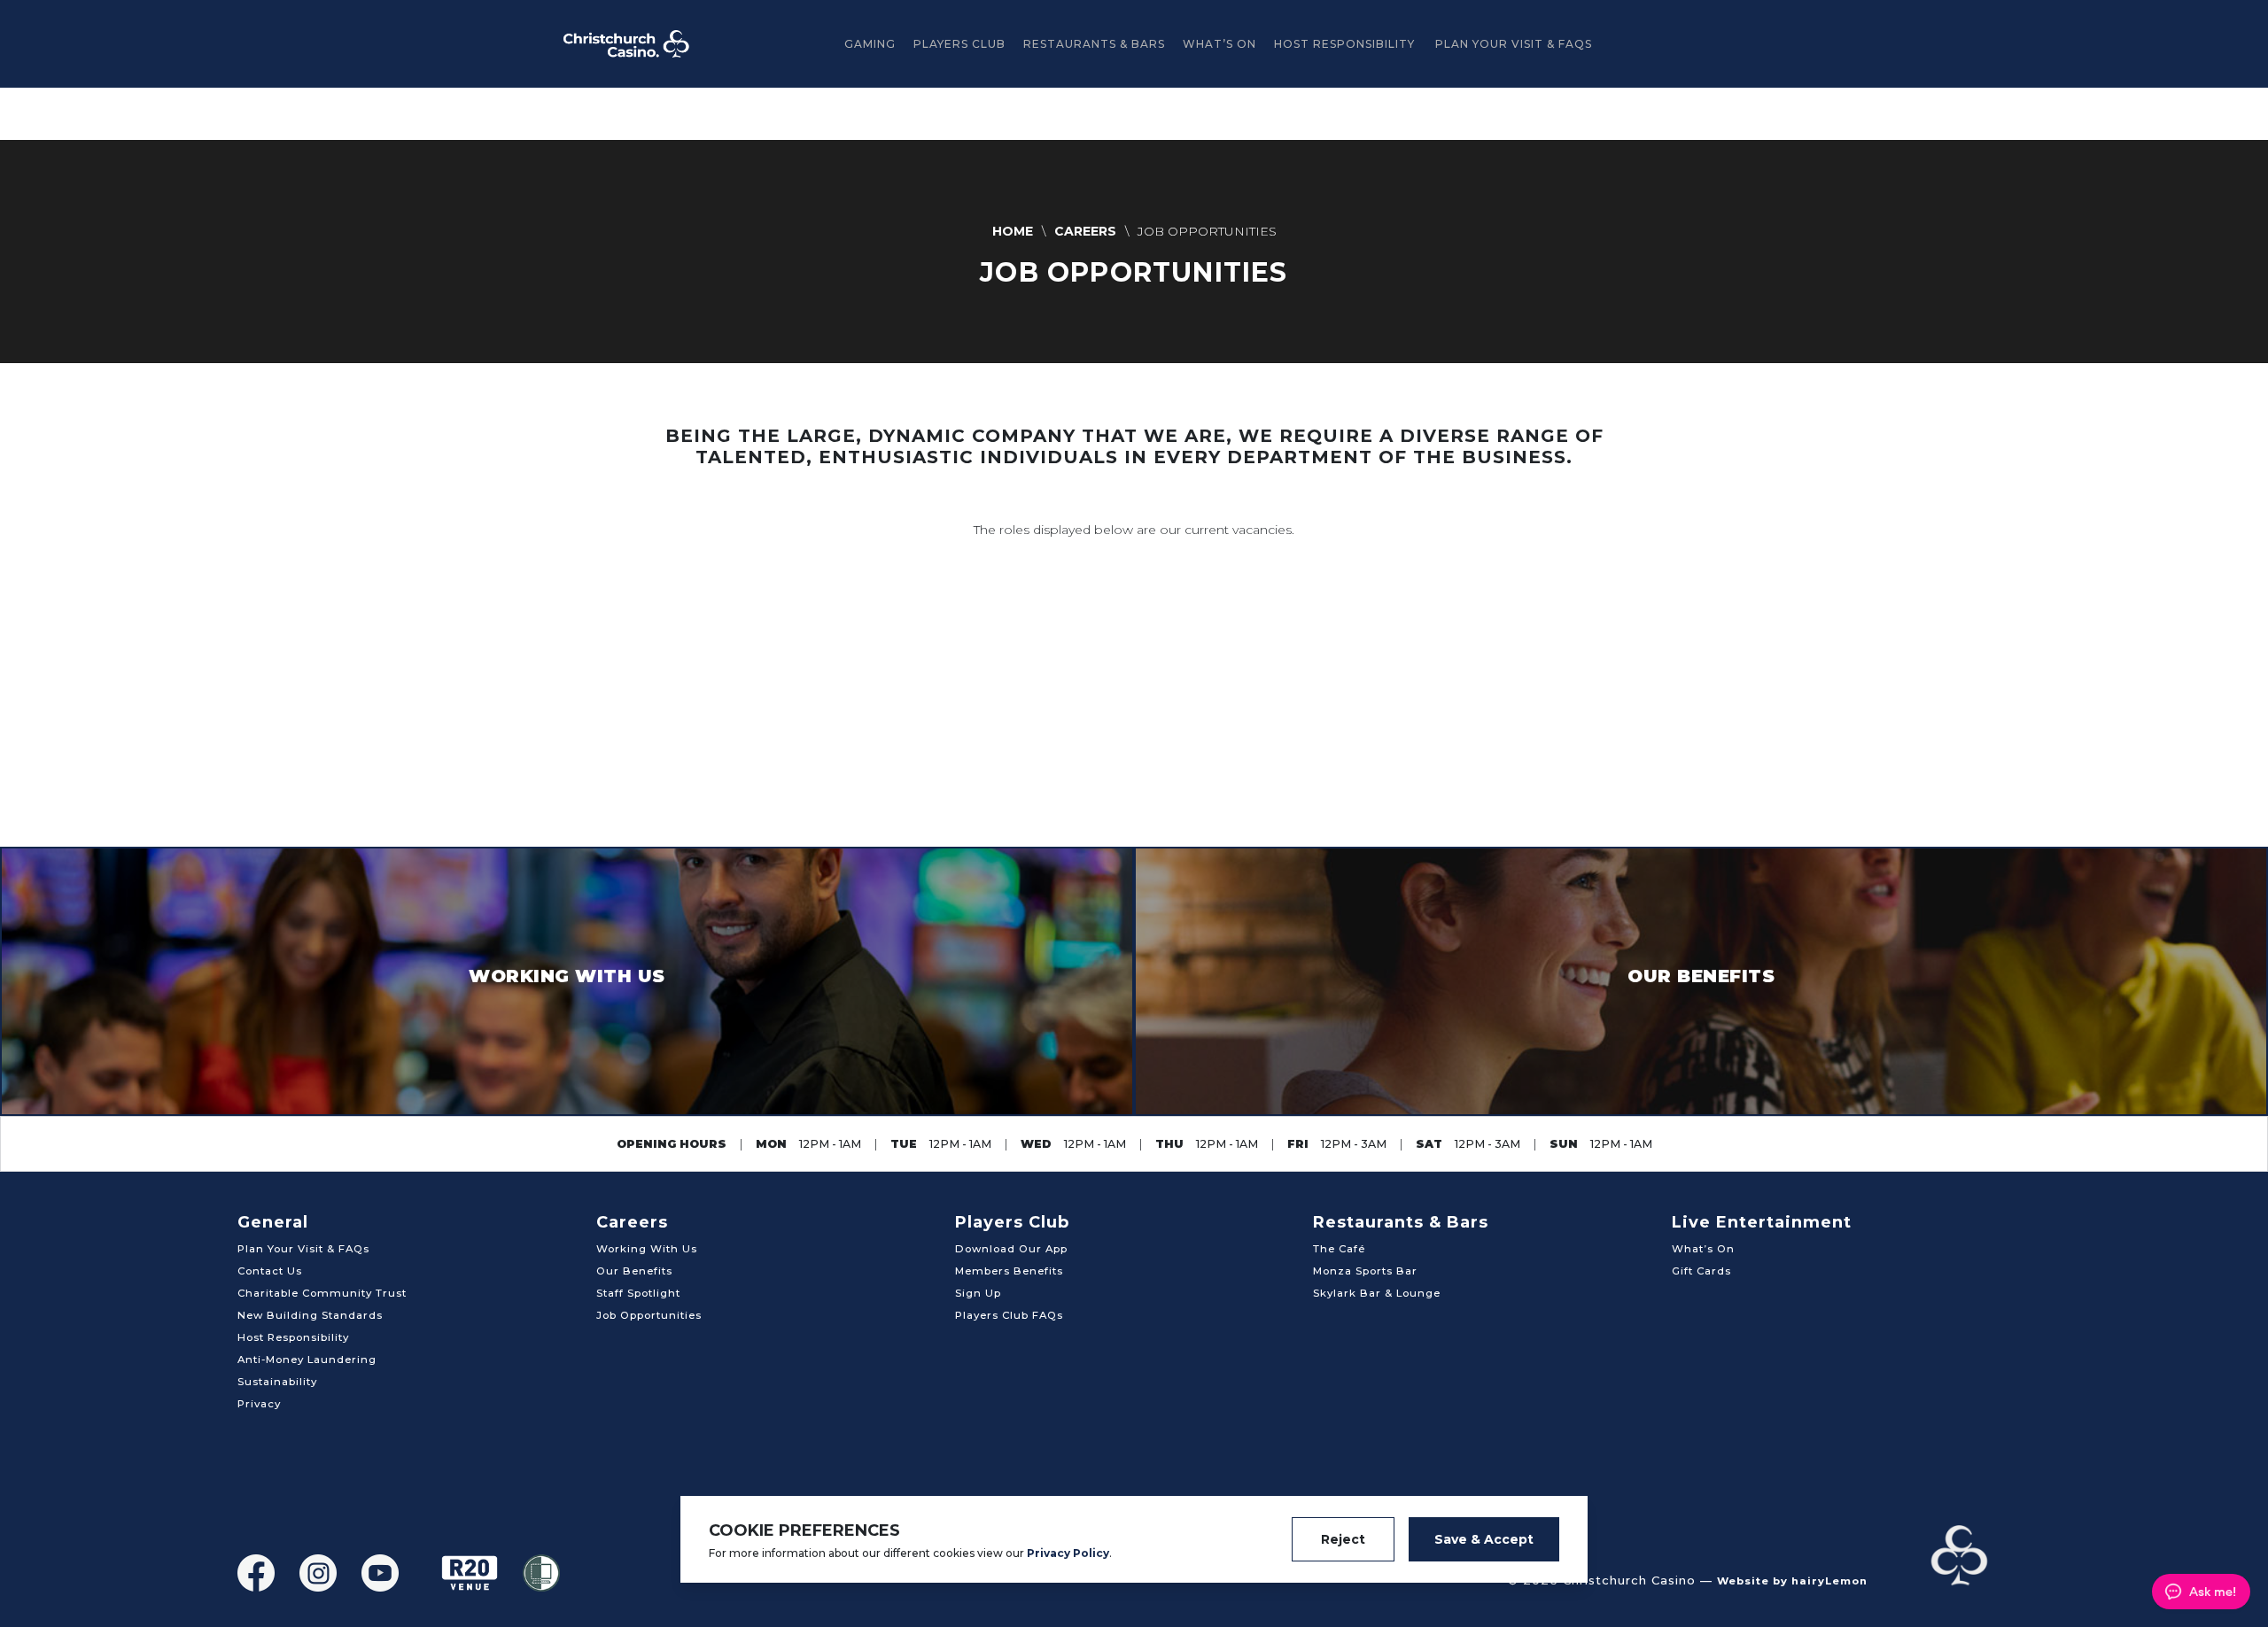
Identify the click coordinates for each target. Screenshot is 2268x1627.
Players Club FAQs (1009, 1315)
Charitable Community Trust (322, 1293)
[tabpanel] (1134, 252)
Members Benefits (1009, 1271)
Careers (632, 1222)
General (273, 1222)
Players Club (959, 44)
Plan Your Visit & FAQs (1514, 44)
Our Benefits (634, 1271)
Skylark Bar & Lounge (1377, 1293)
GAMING (870, 44)
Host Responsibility (1344, 44)
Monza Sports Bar (1365, 1271)
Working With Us (647, 1249)
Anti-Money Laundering (307, 1360)
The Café (1339, 1249)
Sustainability (277, 1382)
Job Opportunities (649, 1315)
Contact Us (270, 1271)
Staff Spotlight (638, 1293)
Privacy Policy (1068, 1553)
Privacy (259, 1404)
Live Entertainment (1762, 1222)
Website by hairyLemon (1792, 1581)
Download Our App (1011, 1249)
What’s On (1219, 44)
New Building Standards (310, 1315)
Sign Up (978, 1293)
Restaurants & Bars (1094, 44)
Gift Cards (1701, 1271)
